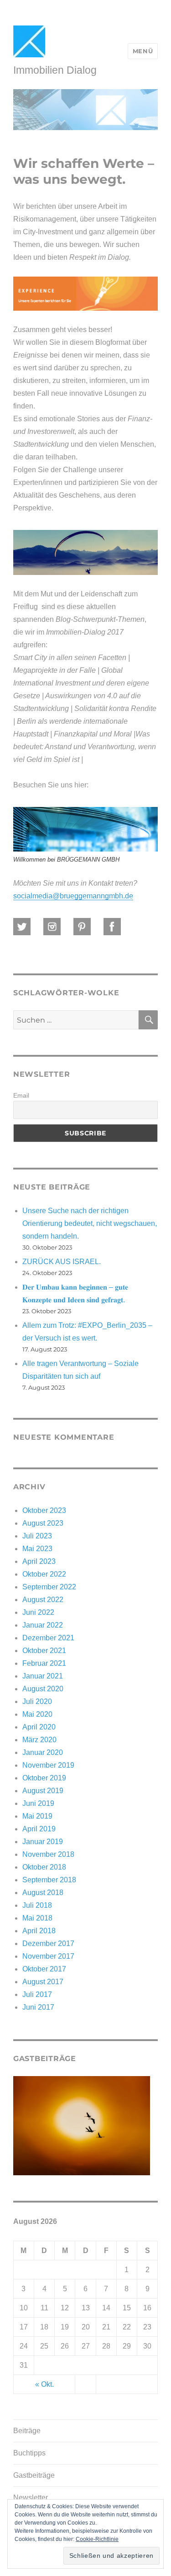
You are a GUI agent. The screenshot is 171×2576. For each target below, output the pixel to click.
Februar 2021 (44, 1663)
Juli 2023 (37, 1536)
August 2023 (43, 1523)
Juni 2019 (38, 1803)
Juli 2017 (37, 1994)
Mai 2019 (37, 1816)
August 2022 (43, 1600)
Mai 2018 (37, 1918)
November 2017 (48, 1956)
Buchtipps (29, 2453)
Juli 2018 (37, 1905)
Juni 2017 (38, 2007)
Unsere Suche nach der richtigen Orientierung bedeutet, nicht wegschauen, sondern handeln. (90, 1223)
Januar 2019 (43, 1842)
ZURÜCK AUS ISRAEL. (62, 1262)
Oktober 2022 (44, 1574)
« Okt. (44, 2384)
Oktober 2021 (44, 1651)
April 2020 (39, 1727)
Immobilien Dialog (55, 70)
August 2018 (43, 1893)
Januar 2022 (43, 1625)
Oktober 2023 (44, 1510)
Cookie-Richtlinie (97, 2539)
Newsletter (31, 2498)
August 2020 (43, 1689)
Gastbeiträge (34, 2475)
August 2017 (43, 1982)
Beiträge (27, 2431)
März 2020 (39, 1740)
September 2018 (49, 1880)
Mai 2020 (37, 1714)
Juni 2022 (38, 1612)
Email (21, 1095)
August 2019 (43, 1791)
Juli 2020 (37, 1701)
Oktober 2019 (44, 1778)
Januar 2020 (43, 1752)
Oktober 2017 (44, 1969)
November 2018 (48, 1854)
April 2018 (39, 1931)
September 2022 (49, 1587)
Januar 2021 (43, 1676)
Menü (143, 51)
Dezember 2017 (48, 1943)
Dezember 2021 (48, 1638)
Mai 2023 (37, 1549)
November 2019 (48, 1765)
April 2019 (39, 1829)
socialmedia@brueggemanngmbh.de (73, 896)
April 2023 (39, 1561)
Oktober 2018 (44, 1867)
